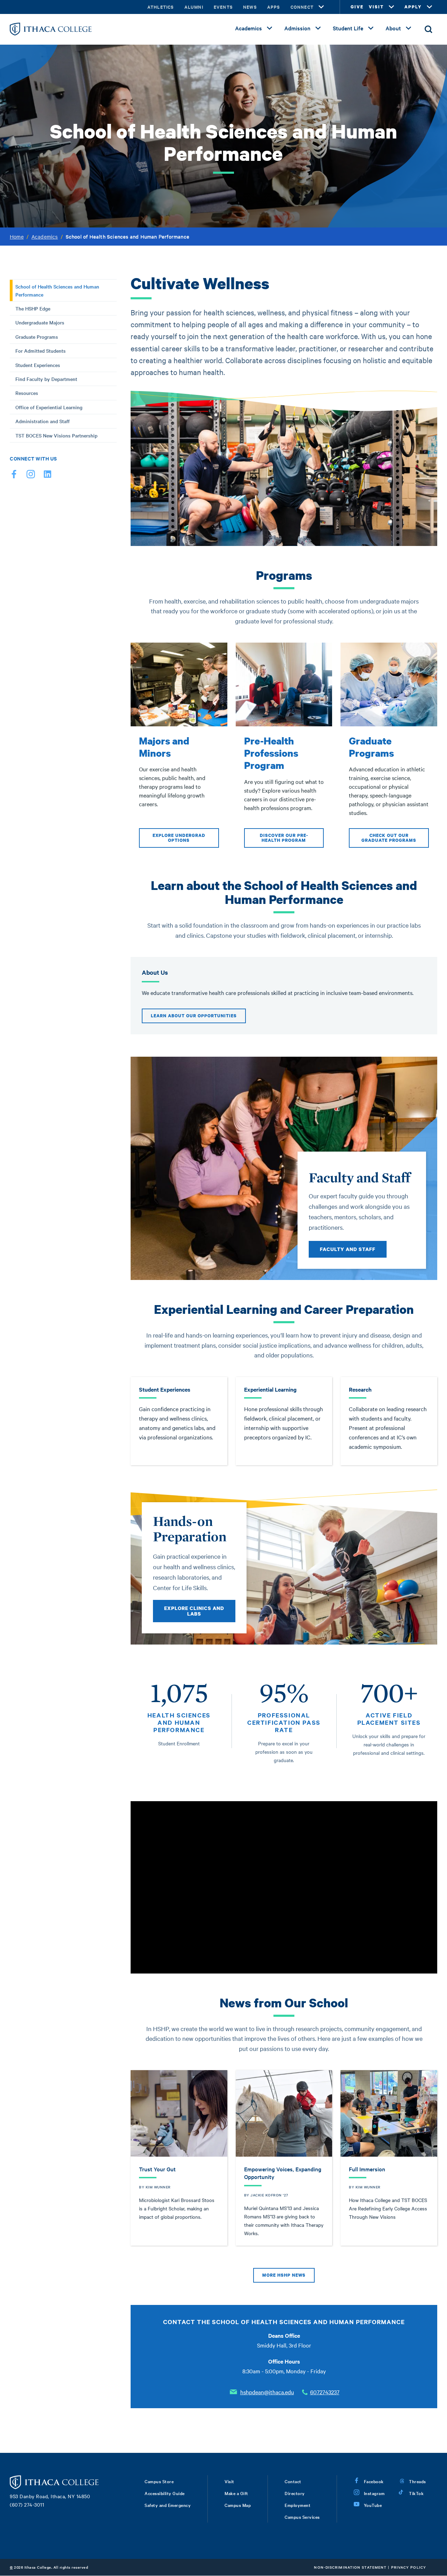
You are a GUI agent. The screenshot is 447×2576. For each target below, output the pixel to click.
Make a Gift (236, 2493)
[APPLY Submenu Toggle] (430, 7)
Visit (229, 2481)
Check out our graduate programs (389, 838)
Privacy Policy (409, 2567)
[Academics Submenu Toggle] (270, 28)
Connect (302, 7)
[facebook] (14, 476)
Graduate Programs (37, 337)
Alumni (194, 7)
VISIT (376, 7)
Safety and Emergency (168, 2505)
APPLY (413, 7)
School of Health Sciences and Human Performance (57, 290)
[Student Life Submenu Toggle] (371, 28)
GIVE (357, 7)
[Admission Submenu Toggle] (318, 28)
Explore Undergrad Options (179, 838)
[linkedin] (47, 476)
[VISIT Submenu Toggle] (391, 7)
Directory (295, 2493)
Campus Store (159, 2481)
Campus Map (238, 2505)
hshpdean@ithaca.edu (267, 2392)
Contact (293, 2481)
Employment (298, 2505)
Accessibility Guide (165, 2493)
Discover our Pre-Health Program (284, 838)
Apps (274, 7)
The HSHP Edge (33, 308)
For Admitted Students (41, 351)
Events (223, 7)
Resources (27, 393)
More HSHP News (284, 2275)
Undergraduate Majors (40, 322)
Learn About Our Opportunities (194, 1016)
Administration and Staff (43, 421)
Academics (248, 28)
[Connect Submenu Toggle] (321, 7)
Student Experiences (38, 365)
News (250, 7)
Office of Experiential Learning (49, 407)
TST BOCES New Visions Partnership (56, 435)
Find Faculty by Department (46, 379)
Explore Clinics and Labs (194, 1611)
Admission (297, 28)
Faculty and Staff (348, 1249)
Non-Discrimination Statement (350, 2567)
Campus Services (302, 2517)
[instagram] (31, 476)
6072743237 (325, 2392)
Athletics (161, 7)
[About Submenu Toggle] (409, 28)
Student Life (348, 28)
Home (17, 237)
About (393, 28)
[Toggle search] (428, 29)
